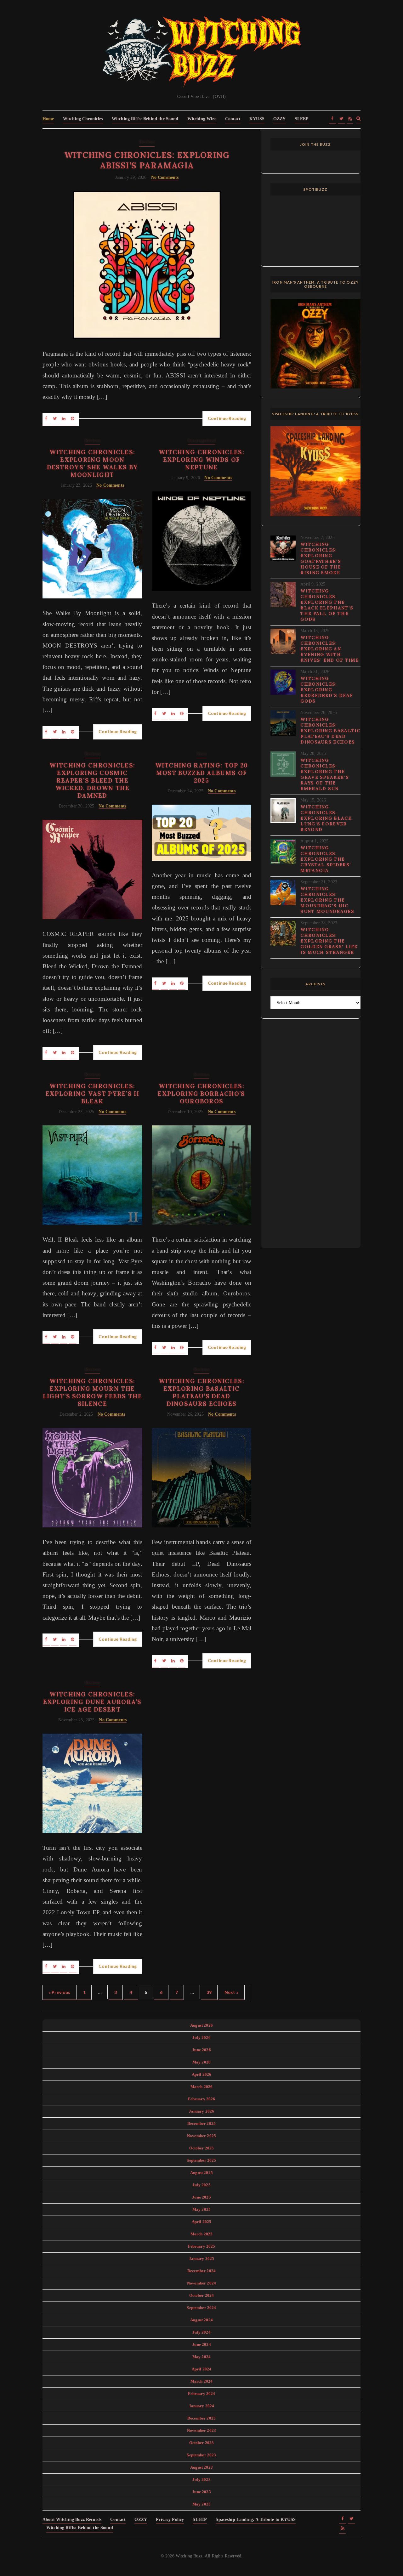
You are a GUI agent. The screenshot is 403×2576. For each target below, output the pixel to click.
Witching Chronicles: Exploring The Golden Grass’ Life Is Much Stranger (329, 941)
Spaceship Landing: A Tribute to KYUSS (256, 2519)
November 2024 (201, 2283)
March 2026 (202, 2087)
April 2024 (202, 2369)
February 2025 (202, 2246)
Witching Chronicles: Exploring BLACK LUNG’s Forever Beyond (326, 818)
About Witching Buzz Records (72, 2519)
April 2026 (202, 2074)
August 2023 (201, 2467)
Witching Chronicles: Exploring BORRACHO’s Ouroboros (201, 1094)
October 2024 (202, 2295)
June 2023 (201, 2492)
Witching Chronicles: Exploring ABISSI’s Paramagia (147, 160)
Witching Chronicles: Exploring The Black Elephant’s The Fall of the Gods (327, 605)
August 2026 (201, 2025)
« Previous (60, 1992)
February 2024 (202, 2394)
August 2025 (201, 2173)
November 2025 (201, 2136)
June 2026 (201, 2050)
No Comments (165, 177)
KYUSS (257, 119)
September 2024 (201, 2308)
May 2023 (201, 2504)
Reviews (147, 142)
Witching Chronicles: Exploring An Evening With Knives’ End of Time (330, 649)
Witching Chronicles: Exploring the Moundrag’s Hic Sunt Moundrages (327, 900)
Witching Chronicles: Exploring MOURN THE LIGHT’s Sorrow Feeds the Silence (92, 1392)
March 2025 (202, 2234)
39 (209, 1992)
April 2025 (202, 2222)
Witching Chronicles (83, 119)
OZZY (280, 119)
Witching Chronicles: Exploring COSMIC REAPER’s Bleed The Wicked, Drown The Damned (92, 780)
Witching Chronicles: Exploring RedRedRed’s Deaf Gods (327, 690)
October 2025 (202, 2148)
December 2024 (201, 2271)
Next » (232, 1992)
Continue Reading (227, 418)
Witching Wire (202, 119)
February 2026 (202, 2099)
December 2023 (201, 2418)
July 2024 (201, 2332)
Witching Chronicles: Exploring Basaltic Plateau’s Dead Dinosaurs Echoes (201, 1392)
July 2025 (201, 2185)
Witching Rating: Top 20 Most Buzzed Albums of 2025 (202, 773)
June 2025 (201, 2197)
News (201, 754)
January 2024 (202, 2406)
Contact (233, 119)
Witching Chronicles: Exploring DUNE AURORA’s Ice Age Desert (92, 1702)
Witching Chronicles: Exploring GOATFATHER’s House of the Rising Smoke (321, 558)
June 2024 (201, 2344)
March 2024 (202, 2381)
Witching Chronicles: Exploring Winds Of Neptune (201, 460)
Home (48, 119)
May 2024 (201, 2357)
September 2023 (201, 2455)
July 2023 (201, 2480)
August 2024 (201, 2320)
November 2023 (201, 2430)
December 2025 (201, 2123)
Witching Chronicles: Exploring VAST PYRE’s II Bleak (92, 1094)
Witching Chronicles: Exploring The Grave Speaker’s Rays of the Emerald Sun (325, 774)
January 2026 (202, 2111)
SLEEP (302, 119)
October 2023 (202, 2443)
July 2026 (201, 2038)
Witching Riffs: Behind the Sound (145, 119)
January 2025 (202, 2259)
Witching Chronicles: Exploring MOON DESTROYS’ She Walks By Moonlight (93, 463)
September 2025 (201, 2160)
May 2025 (201, 2209)
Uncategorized (201, 441)
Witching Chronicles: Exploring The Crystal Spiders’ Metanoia (326, 859)
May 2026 (201, 2062)
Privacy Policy (170, 2519)
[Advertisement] (315, 1137)
